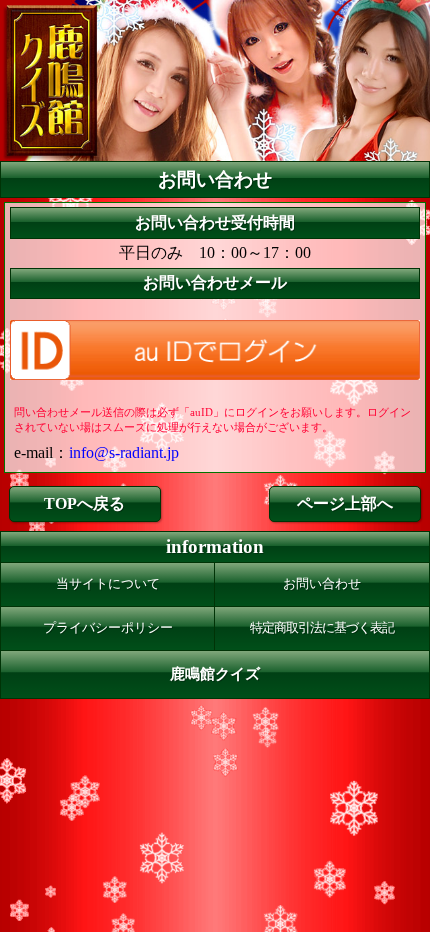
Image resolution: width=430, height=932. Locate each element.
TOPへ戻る (84, 503)
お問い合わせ (322, 584)
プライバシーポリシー (108, 628)
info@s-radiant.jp (124, 452)
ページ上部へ (345, 503)
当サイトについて (108, 584)
